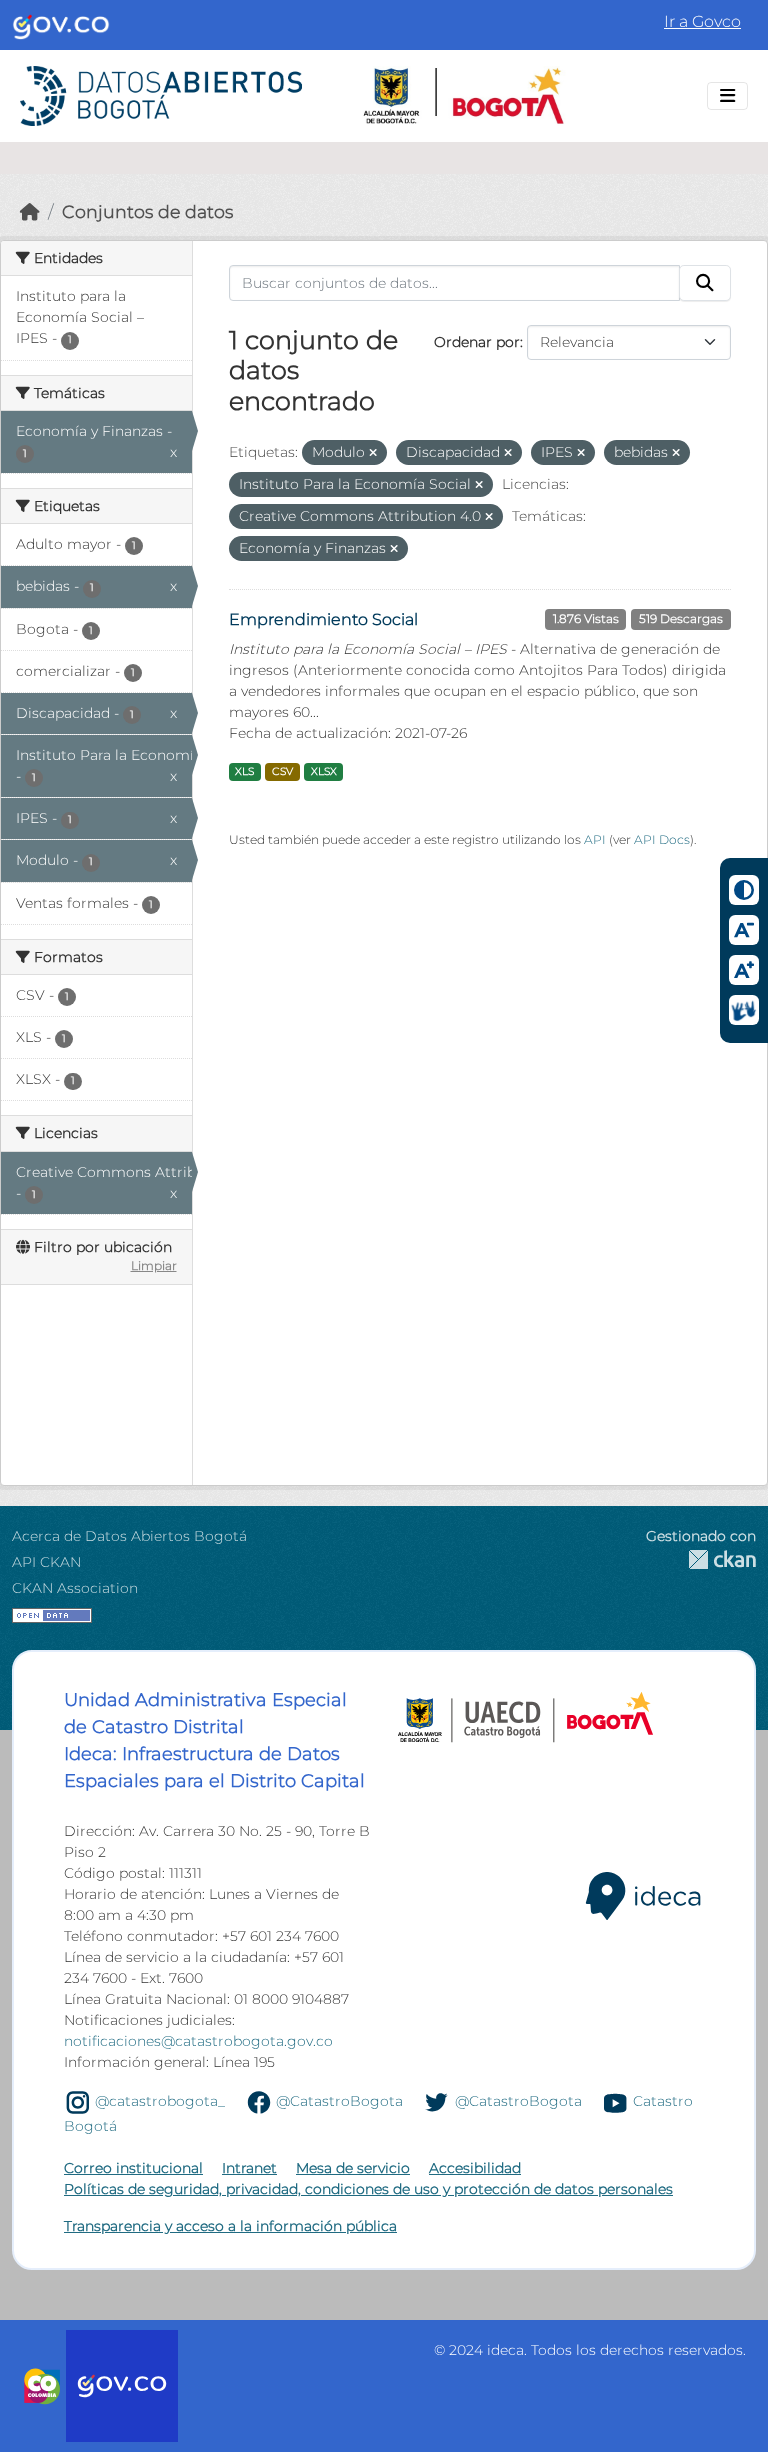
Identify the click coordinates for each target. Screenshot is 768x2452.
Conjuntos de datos (147, 211)
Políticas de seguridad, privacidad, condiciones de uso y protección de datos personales (368, 2189)
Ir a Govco (702, 21)
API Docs (662, 839)
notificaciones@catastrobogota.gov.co (198, 2041)
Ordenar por (477, 342)
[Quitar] (373, 453)
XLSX (324, 771)
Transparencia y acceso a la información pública (230, 2226)
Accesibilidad (475, 2168)
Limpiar (154, 1265)
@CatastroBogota (339, 2101)
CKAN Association (75, 1588)
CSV (282, 771)
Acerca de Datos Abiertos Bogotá (129, 1536)
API (595, 839)
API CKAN (46, 1562)
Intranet (249, 2168)
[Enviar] (705, 283)
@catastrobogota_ (160, 2101)
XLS (244, 771)
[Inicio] (30, 211)
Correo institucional (133, 2168)
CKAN (701, 1559)
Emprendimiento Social (323, 619)
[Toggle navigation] (727, 96)
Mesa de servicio (353, 2168)
